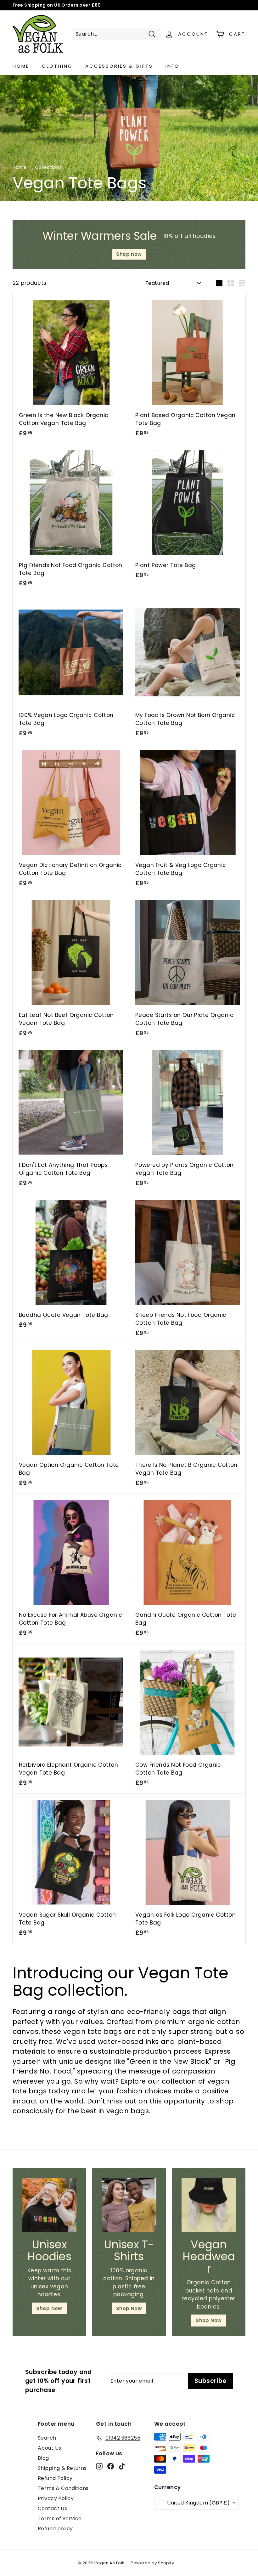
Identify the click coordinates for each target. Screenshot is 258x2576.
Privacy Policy (56, 2498)
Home (21, 66)
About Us (49, 2448)
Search (47, 2438)
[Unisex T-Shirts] (129, 2205)
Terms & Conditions (63, 2488)
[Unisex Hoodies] (49, 2205)
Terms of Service (60, 2519)
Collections (48, 167)
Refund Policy (55, 2478)
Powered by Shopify (152, 2563)
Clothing (57, 66)
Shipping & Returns (62, 2468)
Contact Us (52, 2508)
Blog (43, 2458)
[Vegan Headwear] (209, 2205)
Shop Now (49, 2308)
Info (172, 66)
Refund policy (55, 2529)
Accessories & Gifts (119, 66)
